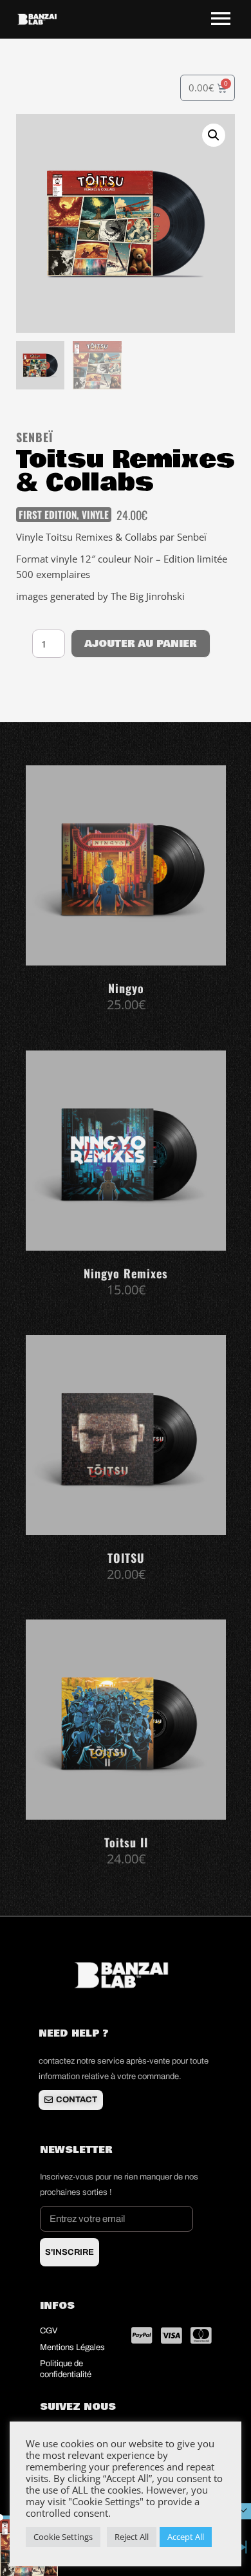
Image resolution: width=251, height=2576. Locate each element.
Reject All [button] (132, 2537)
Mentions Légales (72, 2347)
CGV (50, 2331)
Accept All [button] (186, 2537)
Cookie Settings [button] (63, 2537)
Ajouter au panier (141, 644)
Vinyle (95, 514)
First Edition (48, 514)
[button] (214, 135)
